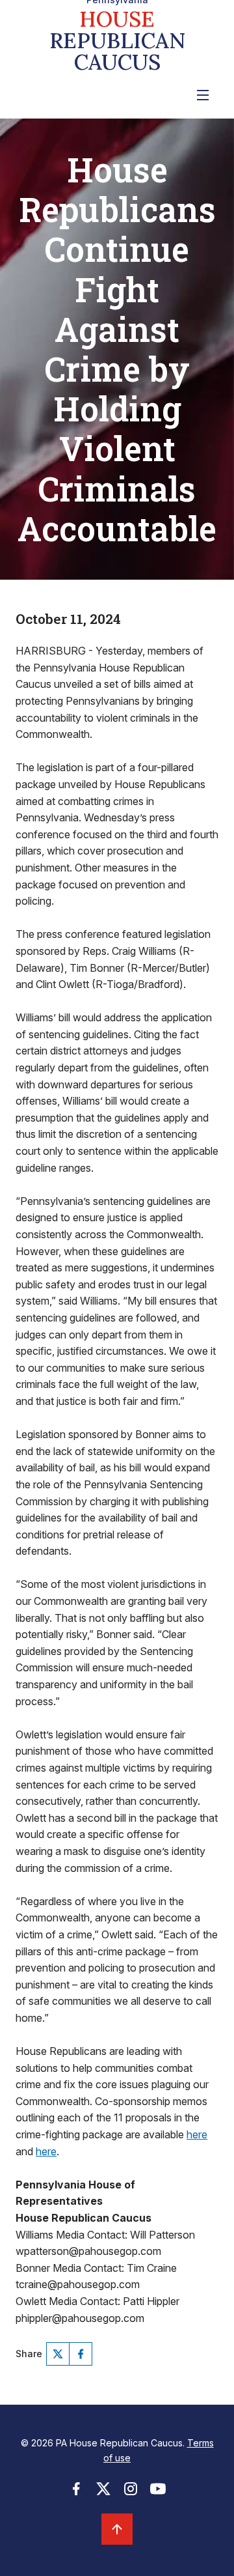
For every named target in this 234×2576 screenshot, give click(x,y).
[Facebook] (81, 2354)
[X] (58, 2354)
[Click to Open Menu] (203, 95)
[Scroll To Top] (117, 2529)
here (197, 2134)
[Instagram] (131, 2493)
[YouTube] (158, 2493)
